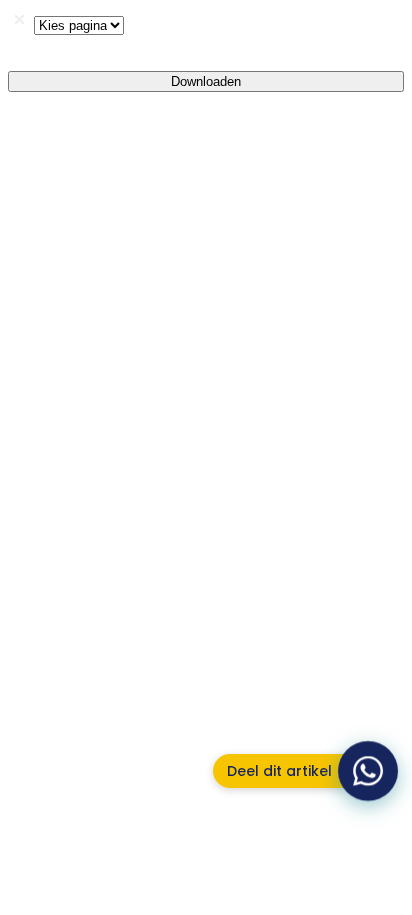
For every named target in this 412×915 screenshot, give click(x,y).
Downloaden (206, 81)
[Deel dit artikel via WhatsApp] (368, 771)
